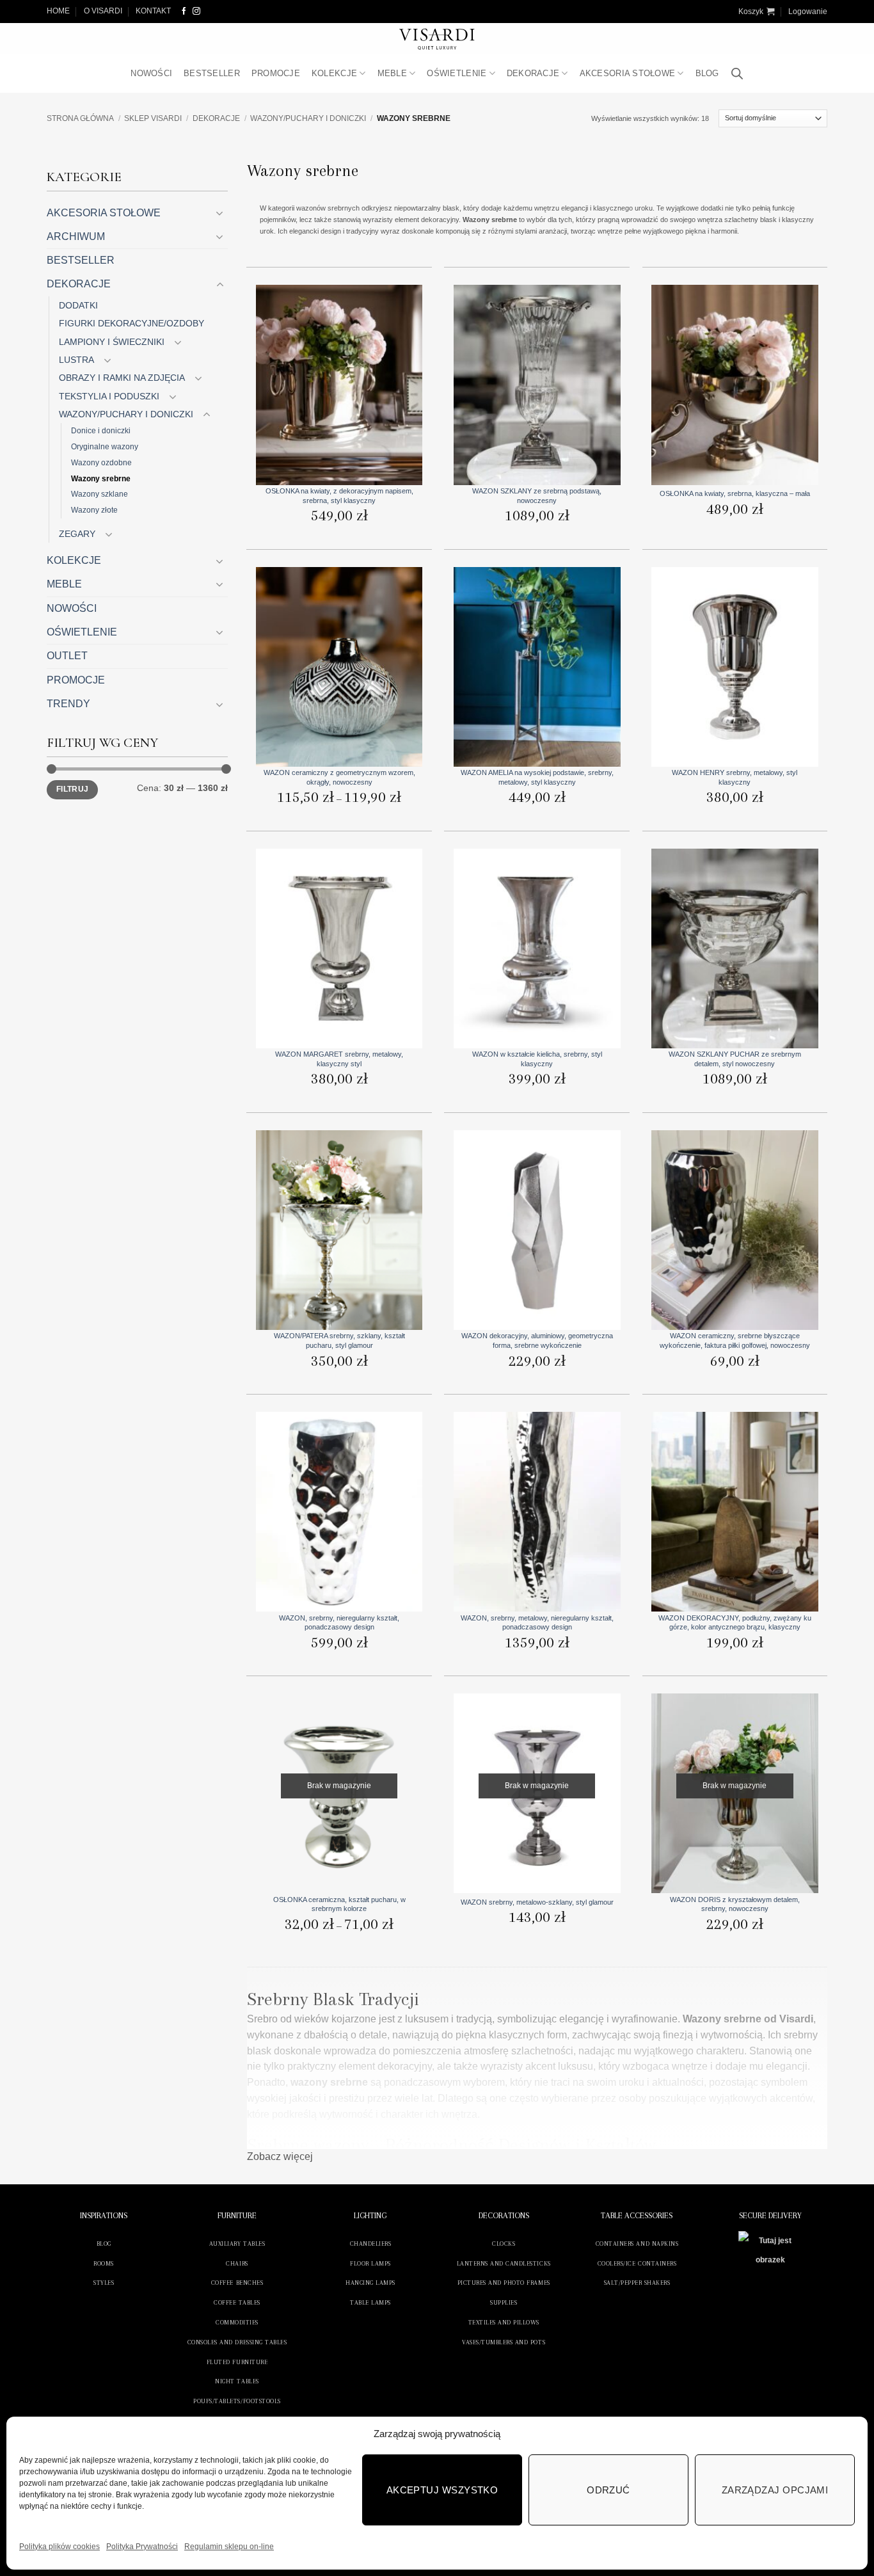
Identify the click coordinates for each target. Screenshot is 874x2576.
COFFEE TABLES (237, 2302)
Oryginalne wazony (105, 446)
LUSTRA (76, 360)
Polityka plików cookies (60, 2547)
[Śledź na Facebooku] (184, 11)
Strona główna (80, 118)
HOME (58, 11)
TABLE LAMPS (370, 2302)
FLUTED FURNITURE (237, 2362)
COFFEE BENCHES (237, 2283)
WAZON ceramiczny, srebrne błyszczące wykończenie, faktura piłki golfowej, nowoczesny (735, 1340)
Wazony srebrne (101, 478)
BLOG (707, 73)
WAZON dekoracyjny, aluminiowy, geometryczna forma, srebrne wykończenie (537, 1340)
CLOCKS (504, 2244)
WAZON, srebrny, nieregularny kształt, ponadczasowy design (339, 1622)
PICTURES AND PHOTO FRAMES (504, 2283)
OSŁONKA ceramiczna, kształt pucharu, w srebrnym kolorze (339, 1904)
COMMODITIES (237, 2322)
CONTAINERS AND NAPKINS (637, 2244)
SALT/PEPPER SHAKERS (637, 2283)
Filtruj (72, 789)
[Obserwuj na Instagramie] (196, 11)
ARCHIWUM (76, 236)
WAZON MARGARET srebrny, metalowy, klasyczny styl (339, 1059)
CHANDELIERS (371, 2244)
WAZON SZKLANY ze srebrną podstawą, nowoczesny (537, 495)
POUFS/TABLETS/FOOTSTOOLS (237, 2401)
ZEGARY (77, 534)
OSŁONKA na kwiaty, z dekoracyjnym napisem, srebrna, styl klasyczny (339, 495)
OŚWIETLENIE (457, 73)
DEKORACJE (533, 73)
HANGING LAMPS (370, 2283)
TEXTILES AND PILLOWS (504, 2322)
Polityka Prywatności (142, 2547)
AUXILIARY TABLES (237, 2244)
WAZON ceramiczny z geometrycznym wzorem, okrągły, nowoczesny (339, 777)
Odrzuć (608, 2490)
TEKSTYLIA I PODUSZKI (109, 396)
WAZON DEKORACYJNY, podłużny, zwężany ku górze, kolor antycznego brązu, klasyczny (735, 1622)
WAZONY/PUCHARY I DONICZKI (308, 118)
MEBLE (392, 73)
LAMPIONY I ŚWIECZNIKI (112, 342)
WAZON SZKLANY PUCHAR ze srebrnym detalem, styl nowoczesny (735, 1059)
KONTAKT (153, 11)
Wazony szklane (99, 494)
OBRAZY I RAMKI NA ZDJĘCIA (122, 378)
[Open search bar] (737, 74)
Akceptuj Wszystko (442, 2490)
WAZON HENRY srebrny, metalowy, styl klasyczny (735, 777)
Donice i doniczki (101, 430)
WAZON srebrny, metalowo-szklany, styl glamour (537, 1902)
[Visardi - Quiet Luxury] (437, 39)
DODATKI (78, 305)
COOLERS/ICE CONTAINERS (637, 2263)
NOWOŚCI (151, 73)
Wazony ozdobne (101, 462)
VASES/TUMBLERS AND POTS (504, 2342)
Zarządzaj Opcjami (775, 2490)
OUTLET (67, 656)
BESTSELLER (212, 73)
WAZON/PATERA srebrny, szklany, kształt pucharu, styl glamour (339, 1340)
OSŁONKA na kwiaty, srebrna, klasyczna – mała (735, 493)
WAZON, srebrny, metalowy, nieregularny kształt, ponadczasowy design (537, 1622)
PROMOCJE (276, 73)
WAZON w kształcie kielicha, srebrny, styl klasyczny (537, 1059)
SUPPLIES (504, 2302)
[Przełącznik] (220, 213)
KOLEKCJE (334, 73)
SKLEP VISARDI (153, 118)
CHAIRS (237, 2263)
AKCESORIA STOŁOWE (628, 73)
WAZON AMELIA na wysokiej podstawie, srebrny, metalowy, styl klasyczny (537, 777)
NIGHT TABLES (237, 2381)
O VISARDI (103, 11)
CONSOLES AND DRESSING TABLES (237, 2342)
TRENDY (68, 704)
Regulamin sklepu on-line (229, 2547)
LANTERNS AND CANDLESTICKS (504, 2263)
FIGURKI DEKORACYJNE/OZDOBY (131, 323)
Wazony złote (94, 510)
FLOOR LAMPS (370, 2263)
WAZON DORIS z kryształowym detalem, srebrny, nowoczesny (735, 1904)
